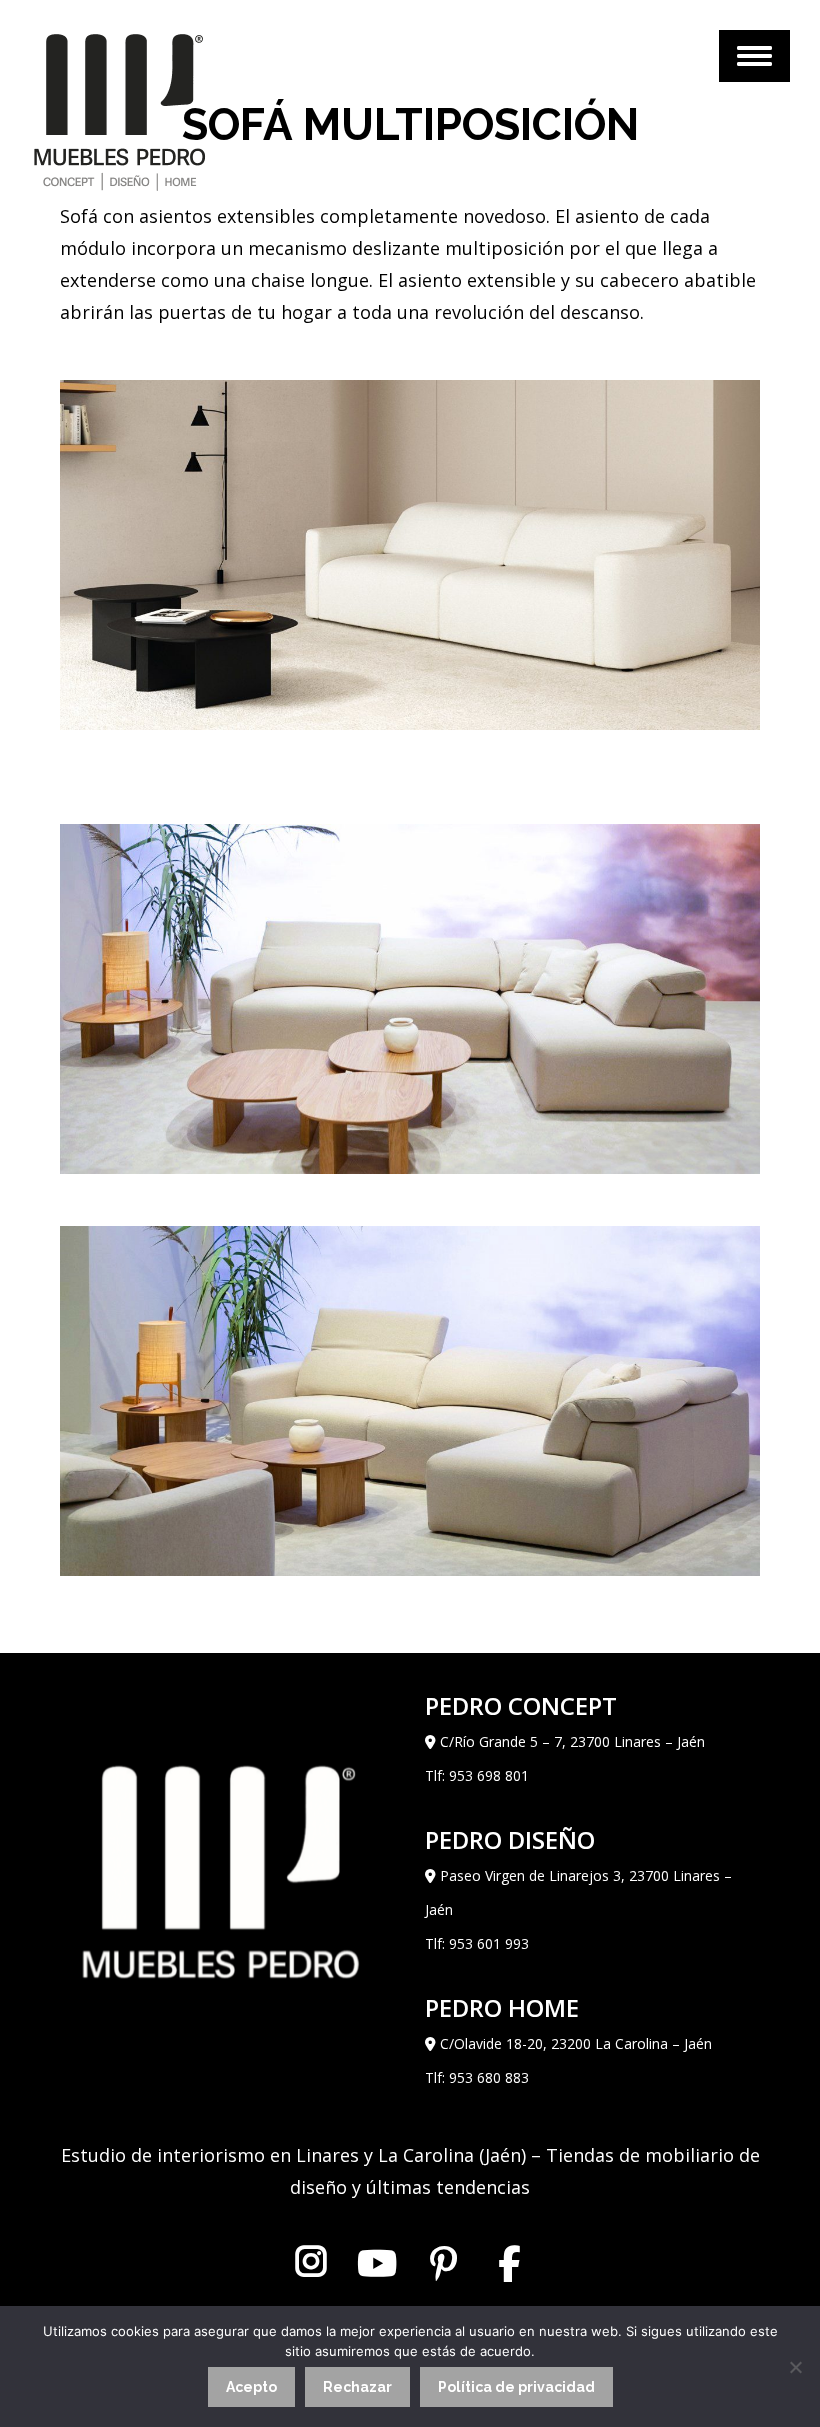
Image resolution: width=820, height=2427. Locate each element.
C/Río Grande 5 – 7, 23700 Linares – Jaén (572, 1741)
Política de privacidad (516, 2387)
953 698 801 (489, 1775)
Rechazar (357, 2387)
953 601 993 (489, 1943)
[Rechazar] (795, 2367)
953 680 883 (489, 2077)
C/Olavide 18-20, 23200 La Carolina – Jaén (576, 2043)
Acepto (251, 2387)
